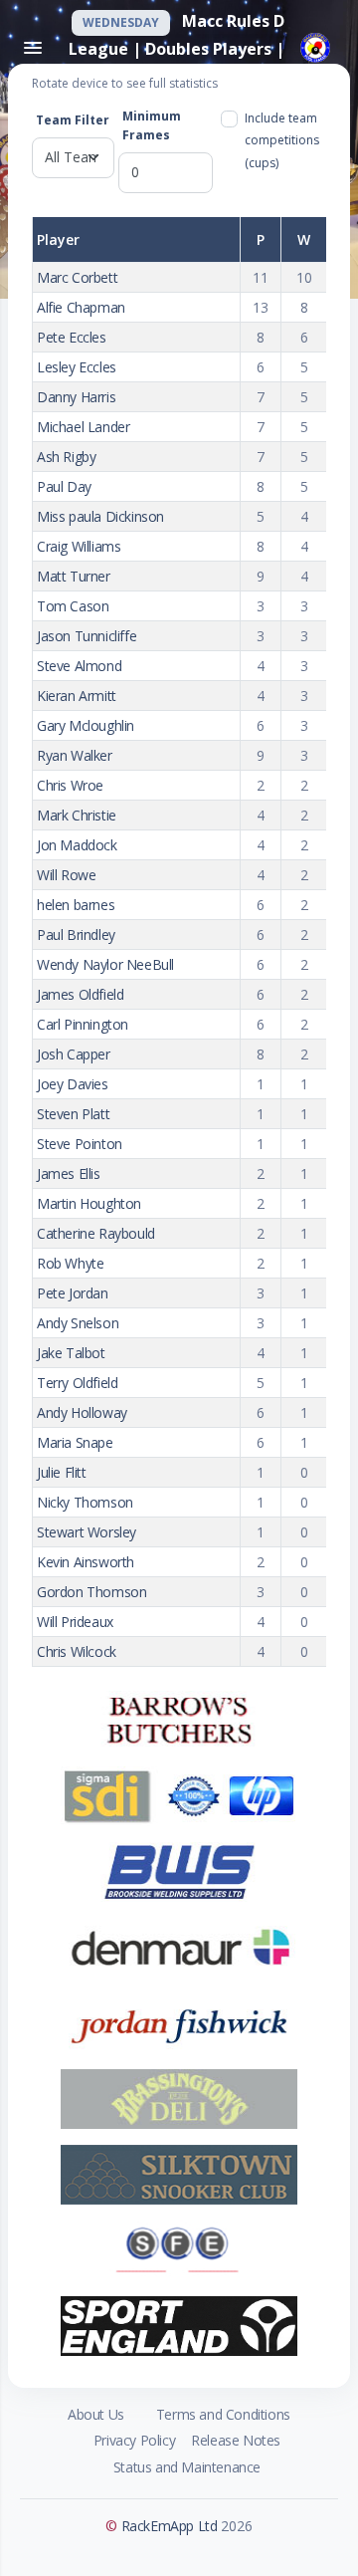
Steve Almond (79, 666)
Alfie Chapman (81, 307)
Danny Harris (76, 397)
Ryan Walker (75, 755)
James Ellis (69, 1173)
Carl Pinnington (83, 1024)
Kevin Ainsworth (86, 1562)
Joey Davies (73, 1084)
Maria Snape (75, 1442)
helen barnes (76, 905)
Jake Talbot (71, 1353)
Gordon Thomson (91, 1592)
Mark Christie (77, 815)
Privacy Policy (134, 2440)
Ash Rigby (66, 457)
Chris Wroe (70, 785)
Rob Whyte (70, 1263)
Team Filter (73, 120)
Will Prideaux (75, 1622)
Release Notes (236, 2440)
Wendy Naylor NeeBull (105, 964)
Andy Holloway (82, 1412)
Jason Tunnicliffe (87, 636)
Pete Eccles (72, 337)
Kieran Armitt (77, 696)
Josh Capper (74, 1054)
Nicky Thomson (85, 1502)
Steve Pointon (80, 1144)
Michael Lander (83, 427)
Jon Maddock (77, 845)
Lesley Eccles (77, 367)
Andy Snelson (78, 1323)
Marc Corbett (77, 277)
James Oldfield (80, 994)
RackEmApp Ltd (170, 2526)
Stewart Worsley (87, 1532)
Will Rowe (66, 875)
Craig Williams (79, 546)
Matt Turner (74, 576)
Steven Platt (73, 1114)
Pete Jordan (73, 1293)
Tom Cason (73, 606)
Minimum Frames (152, 125)
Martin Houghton (89, 1203)
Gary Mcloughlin (86, 725)
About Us (96, 2414)
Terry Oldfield (77, 1383)
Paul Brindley (76, 935)
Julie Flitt (62, 1472)
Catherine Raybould (96, 1233)
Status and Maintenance (187, 2467)
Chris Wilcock (77, 1651)
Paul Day (64, 486)
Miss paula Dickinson (100, 516)
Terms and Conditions (223, 2414)
